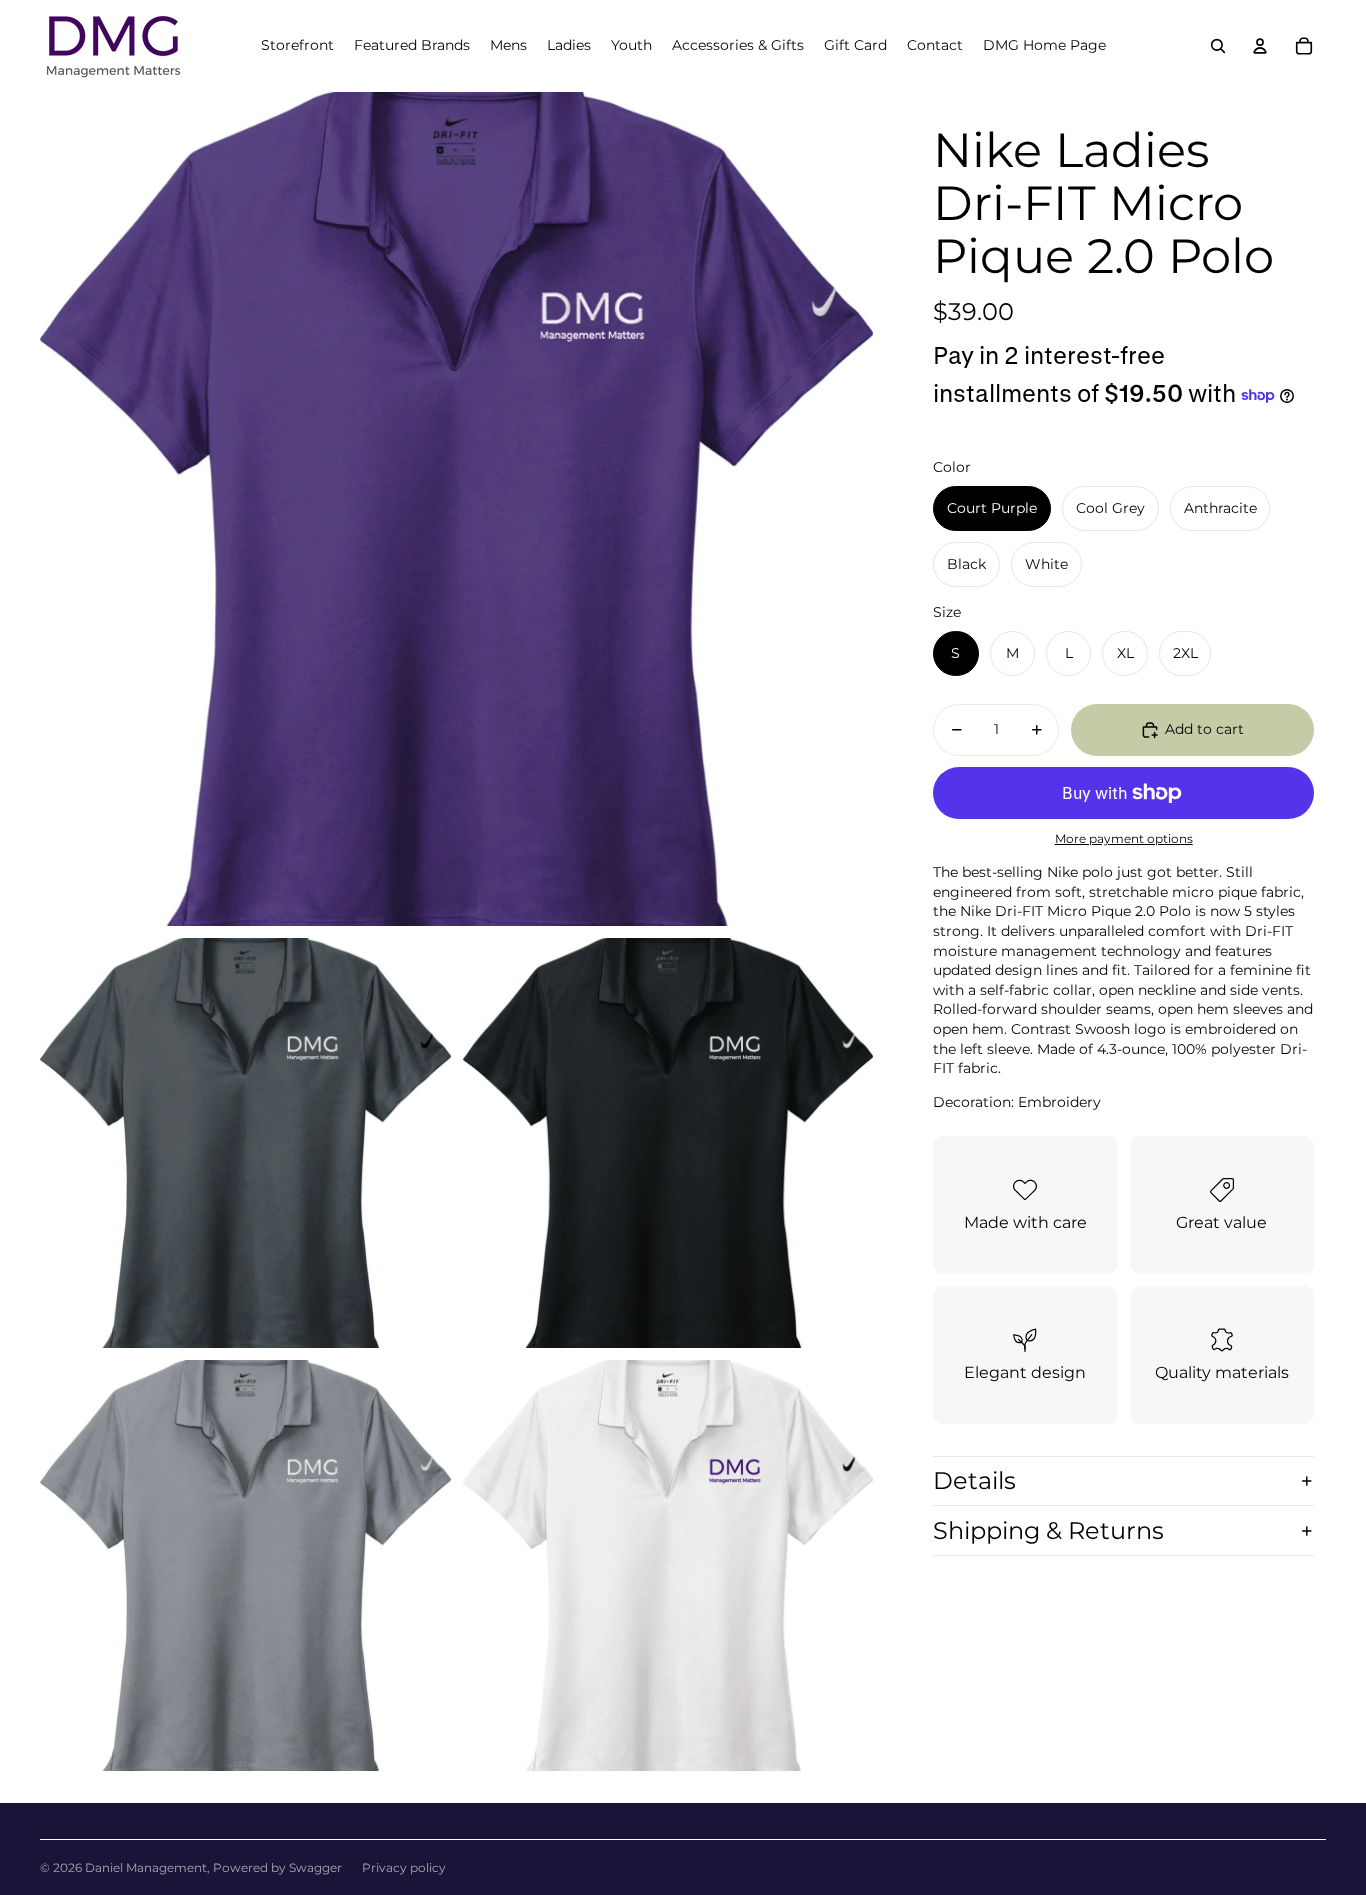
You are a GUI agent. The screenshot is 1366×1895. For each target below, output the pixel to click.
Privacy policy (404, 1867)
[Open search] (1218, 46)
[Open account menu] (1260, 46)
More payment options (1124, 839)
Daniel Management (146, 1867)
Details (974, 1480)
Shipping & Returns (1048, 1530)
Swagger (315, 1867)
